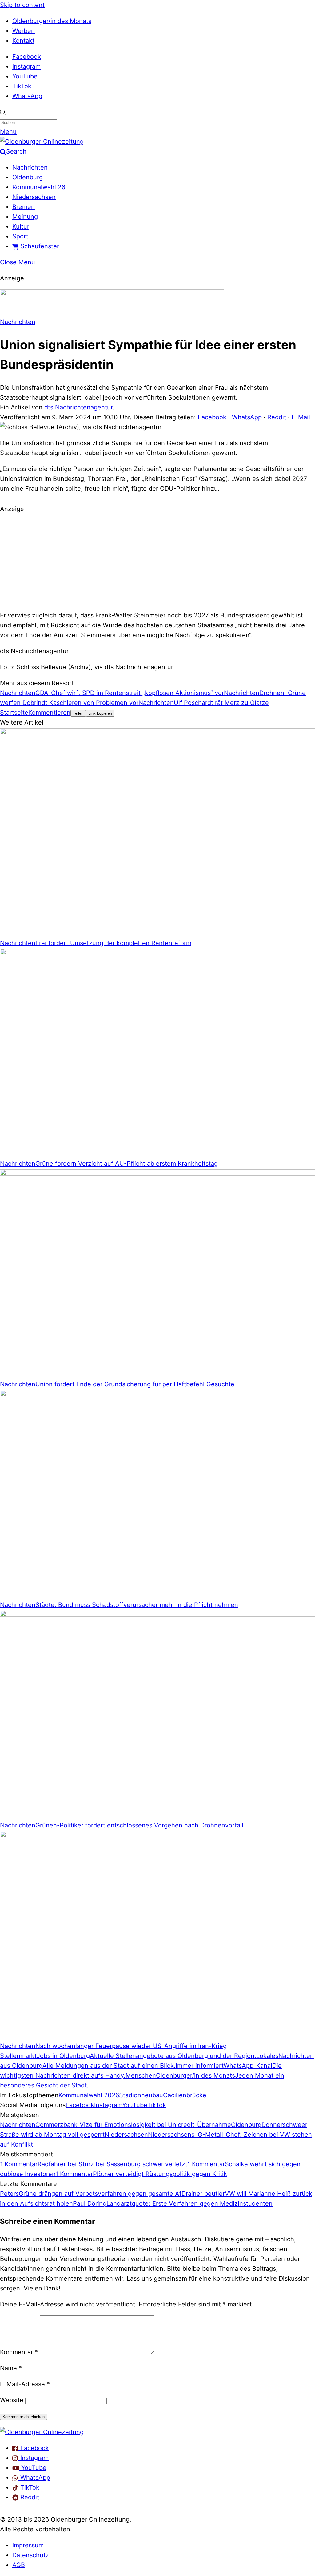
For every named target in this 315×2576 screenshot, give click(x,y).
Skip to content (22, 5)
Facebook (27, 57)
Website (12, 2400)
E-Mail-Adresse (25, 2384)
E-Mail (301, 417)
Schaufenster (39, 246)
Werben (24, 31)
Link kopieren (100, 713)
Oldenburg (28, 177)
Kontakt (23, 41)
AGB (19, 2565)
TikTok (22, 86)
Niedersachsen (34, 197)
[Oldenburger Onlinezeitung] (42, 2432)
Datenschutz (31, 2555)
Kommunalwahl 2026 (89, 2095)
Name (11, 2368)
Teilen (78, 713)
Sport (20, 236)
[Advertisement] (157, 561)
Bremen (24, 207)
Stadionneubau (141, 2095)
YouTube (25, 76)
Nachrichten (30, 167)
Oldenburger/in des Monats (52, 21)
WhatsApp (27, 96)
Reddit (277, 417)
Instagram (26, 66)
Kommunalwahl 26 (39, 187)
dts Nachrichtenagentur (78, 407)
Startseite (14, 713)
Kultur (21, 226)
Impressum (28, 2545)
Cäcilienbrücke (185, 2095)
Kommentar (19, 2352)
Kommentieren (49, 713)
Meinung (25, 217)
